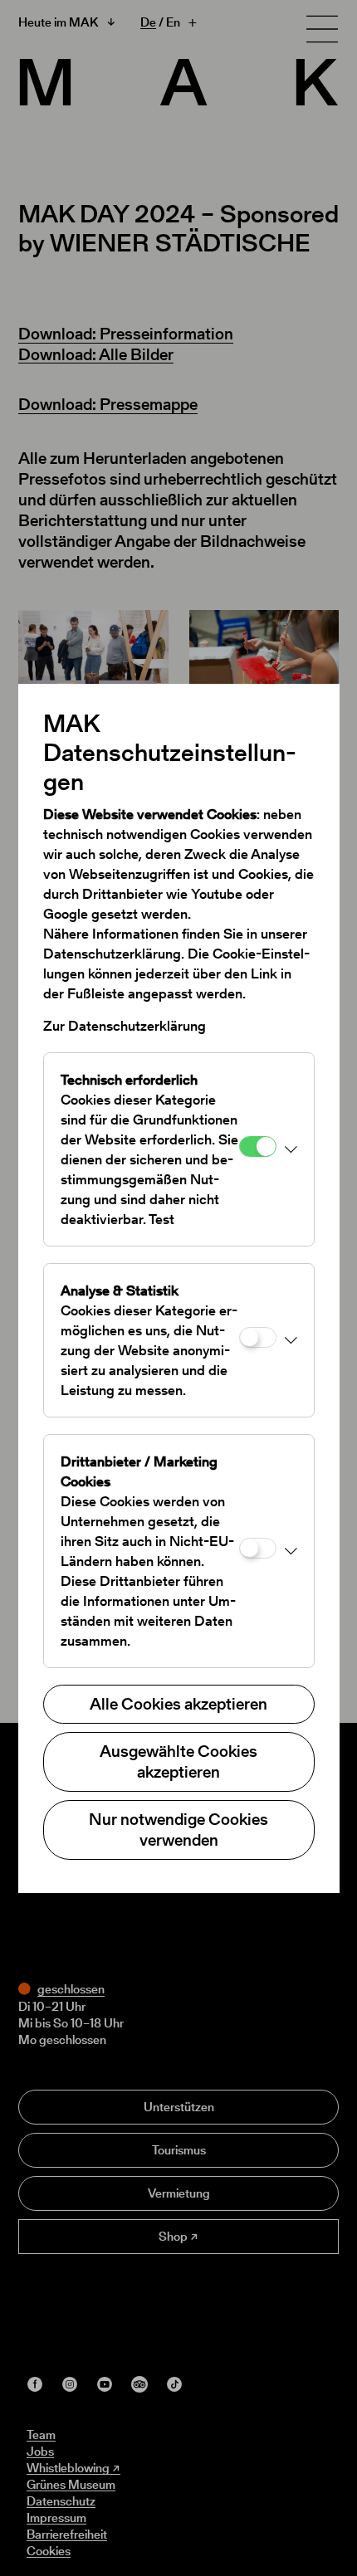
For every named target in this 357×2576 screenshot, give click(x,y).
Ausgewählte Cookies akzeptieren (178, 1761)
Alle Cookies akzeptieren (178, 1704)
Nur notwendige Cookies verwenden (178, 1830)
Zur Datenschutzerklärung (125, 1026)
